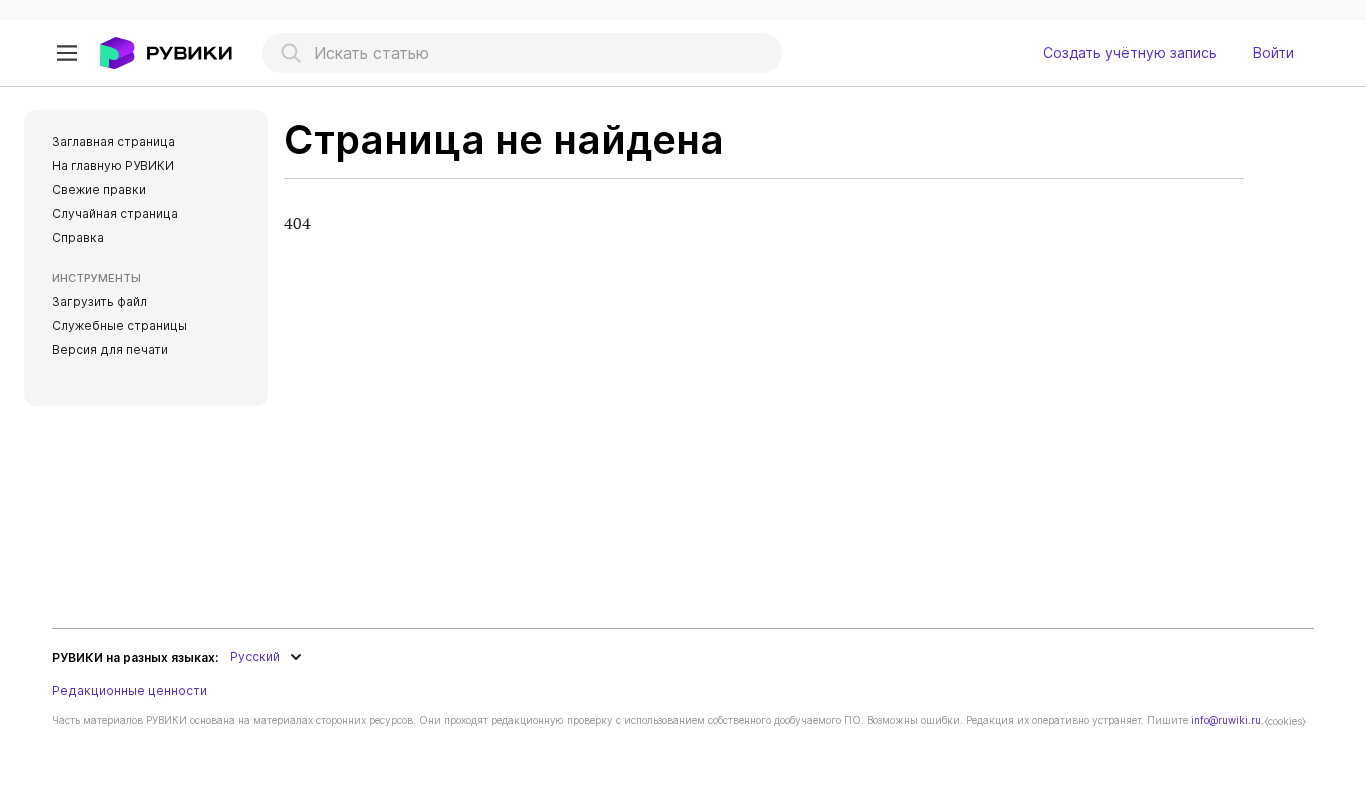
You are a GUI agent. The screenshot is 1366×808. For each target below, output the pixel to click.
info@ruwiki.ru (1226, 720)
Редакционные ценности (129, 690)
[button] (67, 53)
